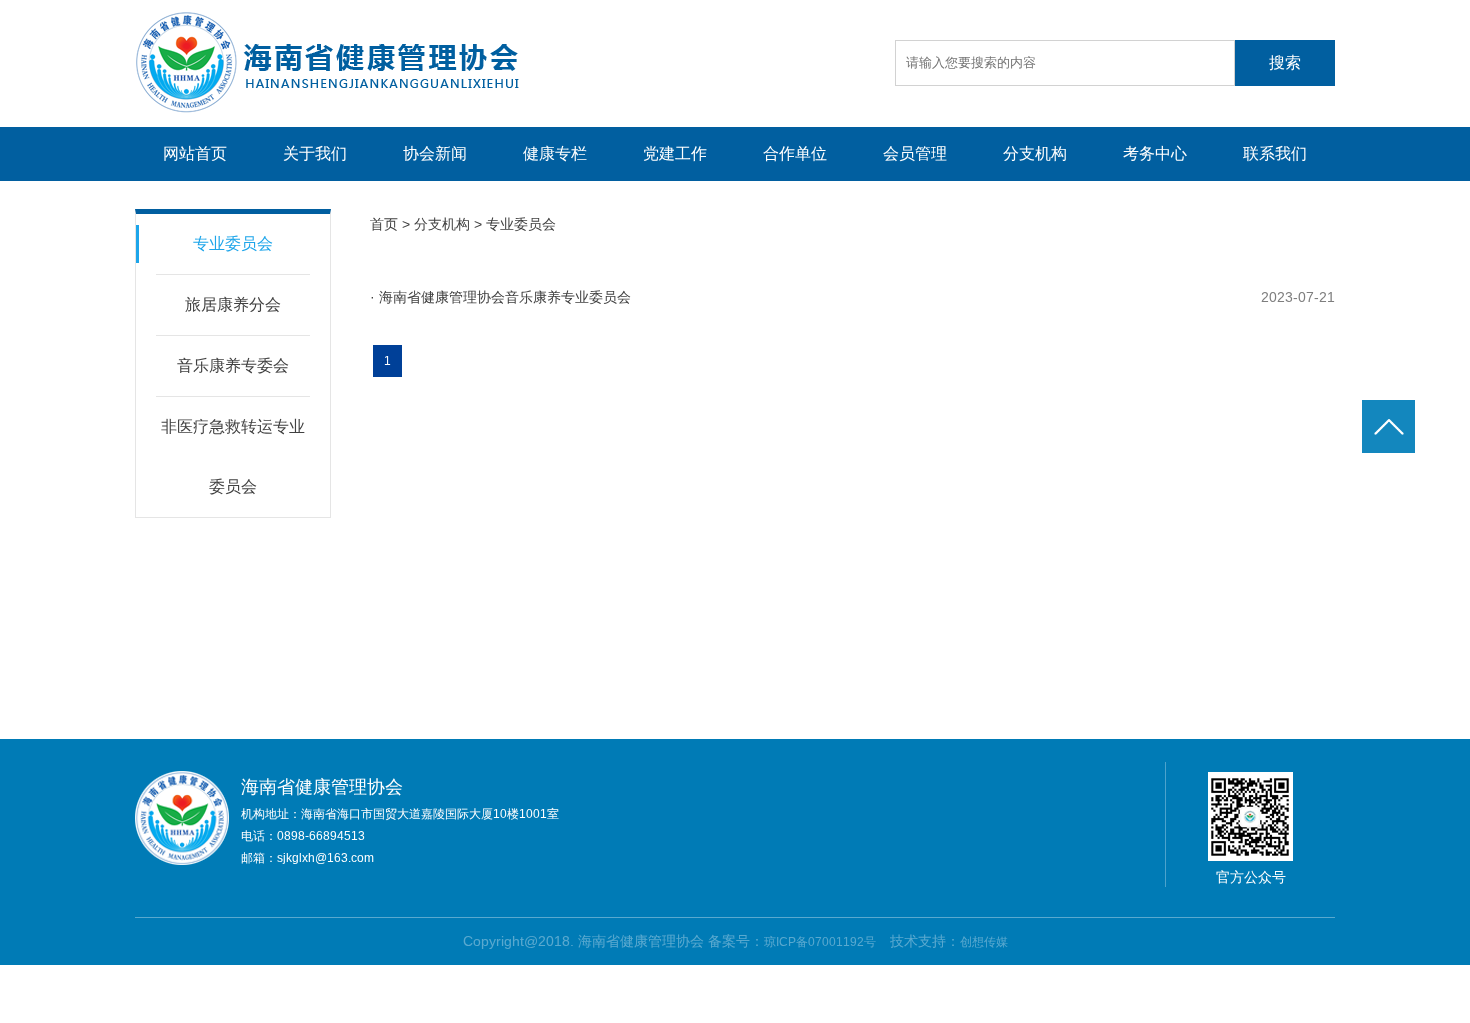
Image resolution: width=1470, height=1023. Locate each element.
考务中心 (1155, 153)
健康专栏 (555, 153)
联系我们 (1275, 153)
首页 (384, 224)
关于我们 (315, 153)
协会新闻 (435, 153)
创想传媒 (984, 942)
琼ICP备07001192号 (820, 942)
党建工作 (675, 153)
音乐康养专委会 (233, 365)
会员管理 (915, 153)
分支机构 (1035, 153)
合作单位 (795, 153)
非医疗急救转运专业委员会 (233, 456)
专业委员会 (233, 243)
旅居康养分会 (233, 304)
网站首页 (195, 153)
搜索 (1285, 62)
